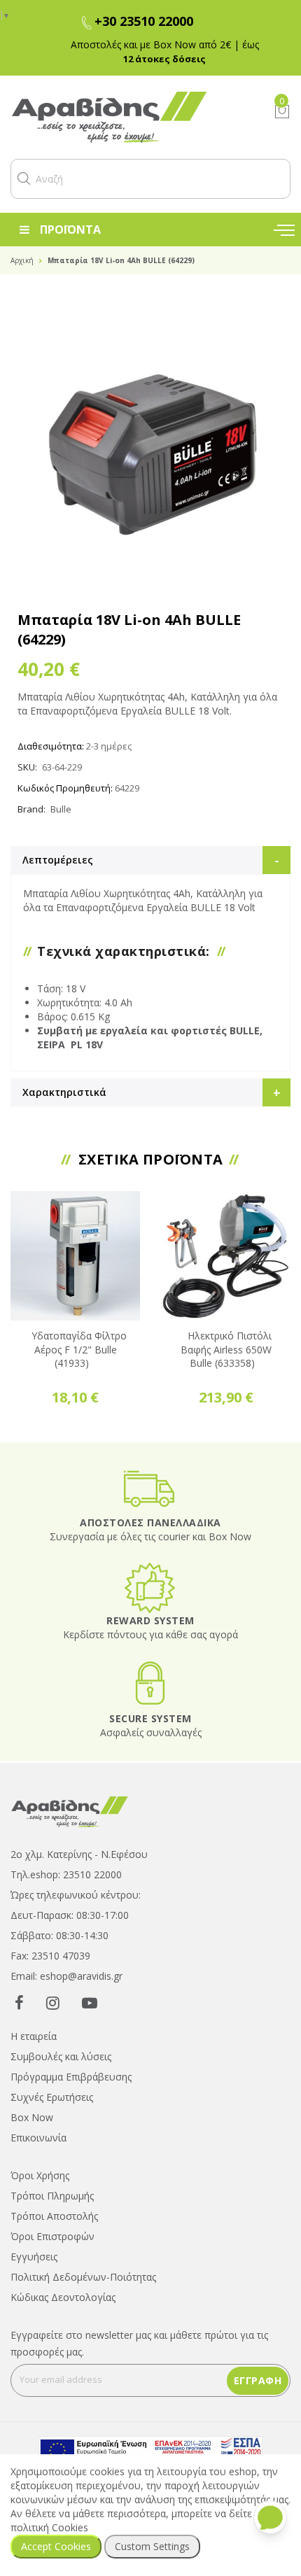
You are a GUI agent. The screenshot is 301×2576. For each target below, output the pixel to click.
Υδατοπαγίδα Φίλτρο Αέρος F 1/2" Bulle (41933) (79, 1350)
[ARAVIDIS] (70, 1811)
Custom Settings (152, 2546)
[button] (24, 178)
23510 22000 (92, 1874)
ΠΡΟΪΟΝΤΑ (70, 230)
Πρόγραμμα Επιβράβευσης (71, 2077)
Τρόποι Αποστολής (54, 2216)
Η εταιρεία (34, 2036)
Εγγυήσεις (34, 2257)
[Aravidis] (132, 117)
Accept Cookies (56, 2546)
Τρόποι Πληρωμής (52, 2196)
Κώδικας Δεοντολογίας (63, 2297)
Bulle (61, 809)
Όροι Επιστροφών (52, 2236)
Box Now (32, 2117)
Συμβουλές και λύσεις (61, 2056)
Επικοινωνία (38, 2138)
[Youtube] (90, 2002)
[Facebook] (19, 2002)
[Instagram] (53, 2002)
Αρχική (22, 260)
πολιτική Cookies (49, 2527)
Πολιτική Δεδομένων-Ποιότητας (83, 2277)
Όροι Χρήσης (40, 2175)
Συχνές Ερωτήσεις (52, 2097)
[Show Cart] (282, 111)
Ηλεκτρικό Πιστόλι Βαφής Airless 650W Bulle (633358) (226, 1350)
